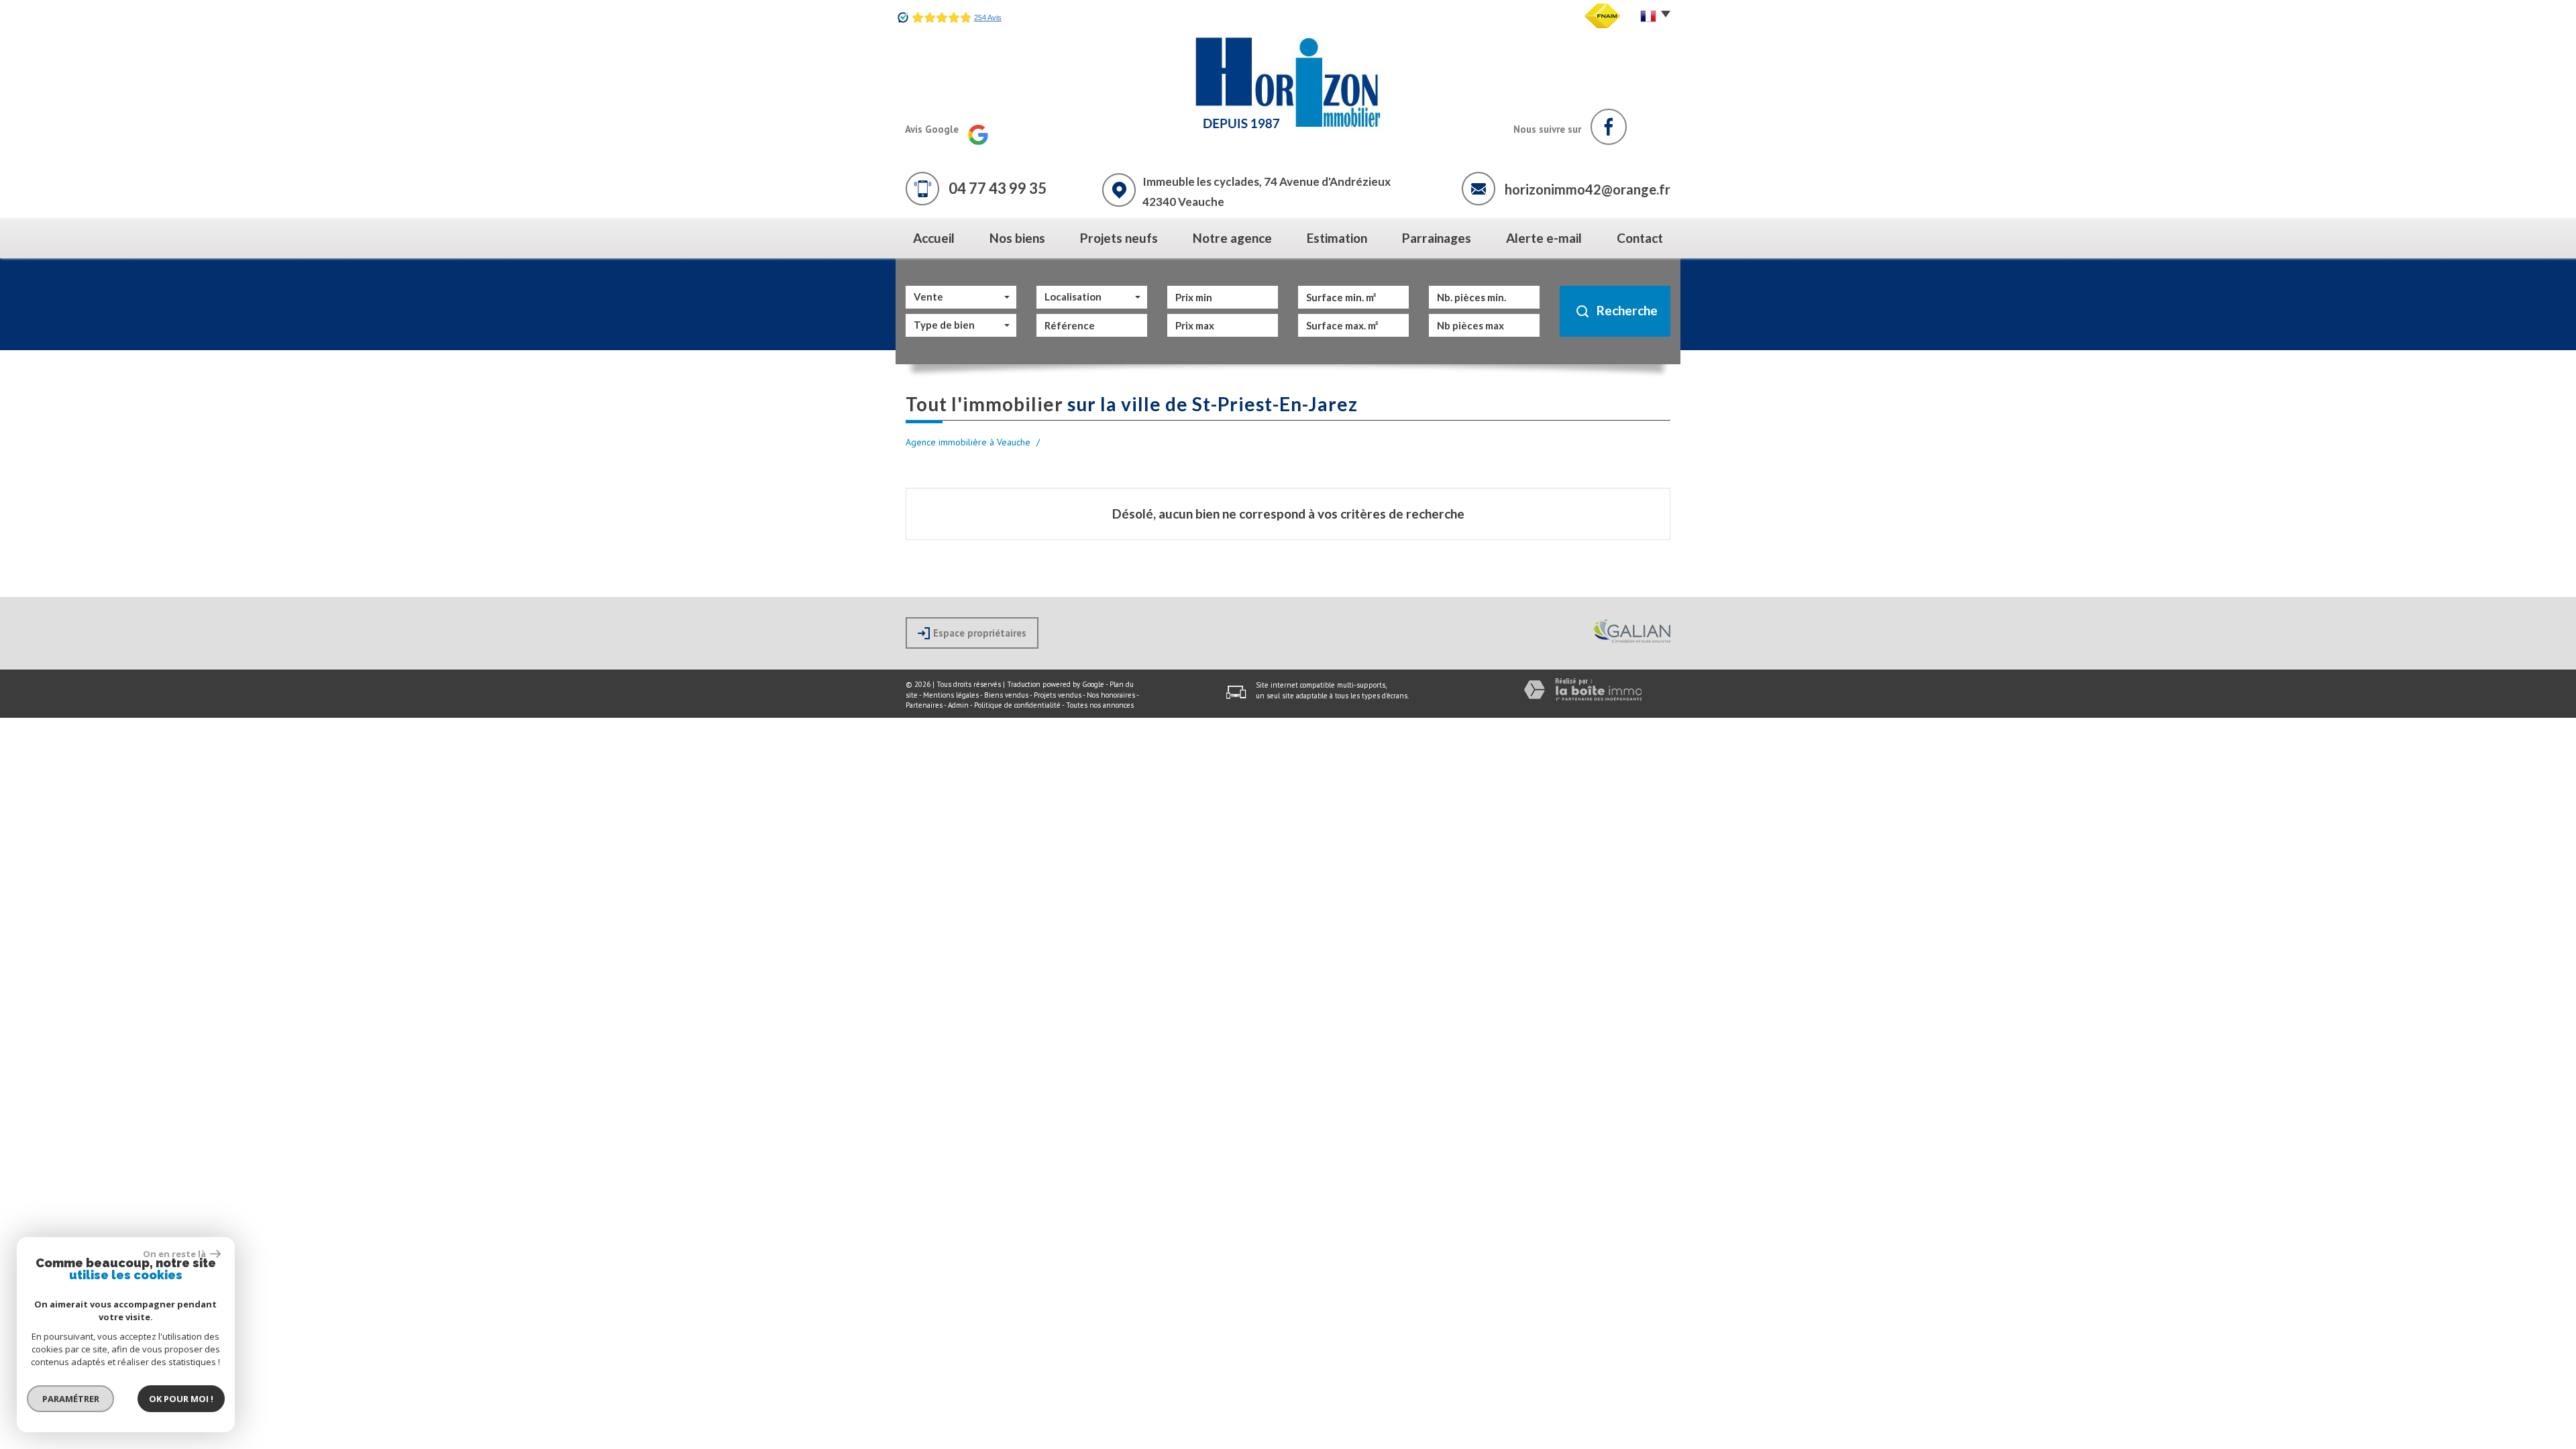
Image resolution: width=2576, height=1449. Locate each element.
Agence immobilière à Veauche (968, 442)
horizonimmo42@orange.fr (1588, 189)
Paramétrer (71, 1399)
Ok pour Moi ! (181, 1399)
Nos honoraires (1111, 695)
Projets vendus (1058, 695)
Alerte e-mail (1544, 238)
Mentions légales (951, 695)
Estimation (1337, 238)
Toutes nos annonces (1100, 705)
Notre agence (1232, 238)
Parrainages (1437, 238)
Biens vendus (1006, 695)
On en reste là (175, 1254)
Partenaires (924, 705)
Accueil (934, 238)
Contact (1640, 238)
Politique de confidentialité (1017, 705)
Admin (958, 705)
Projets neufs (1119, 238)
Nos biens (1017, 238)
